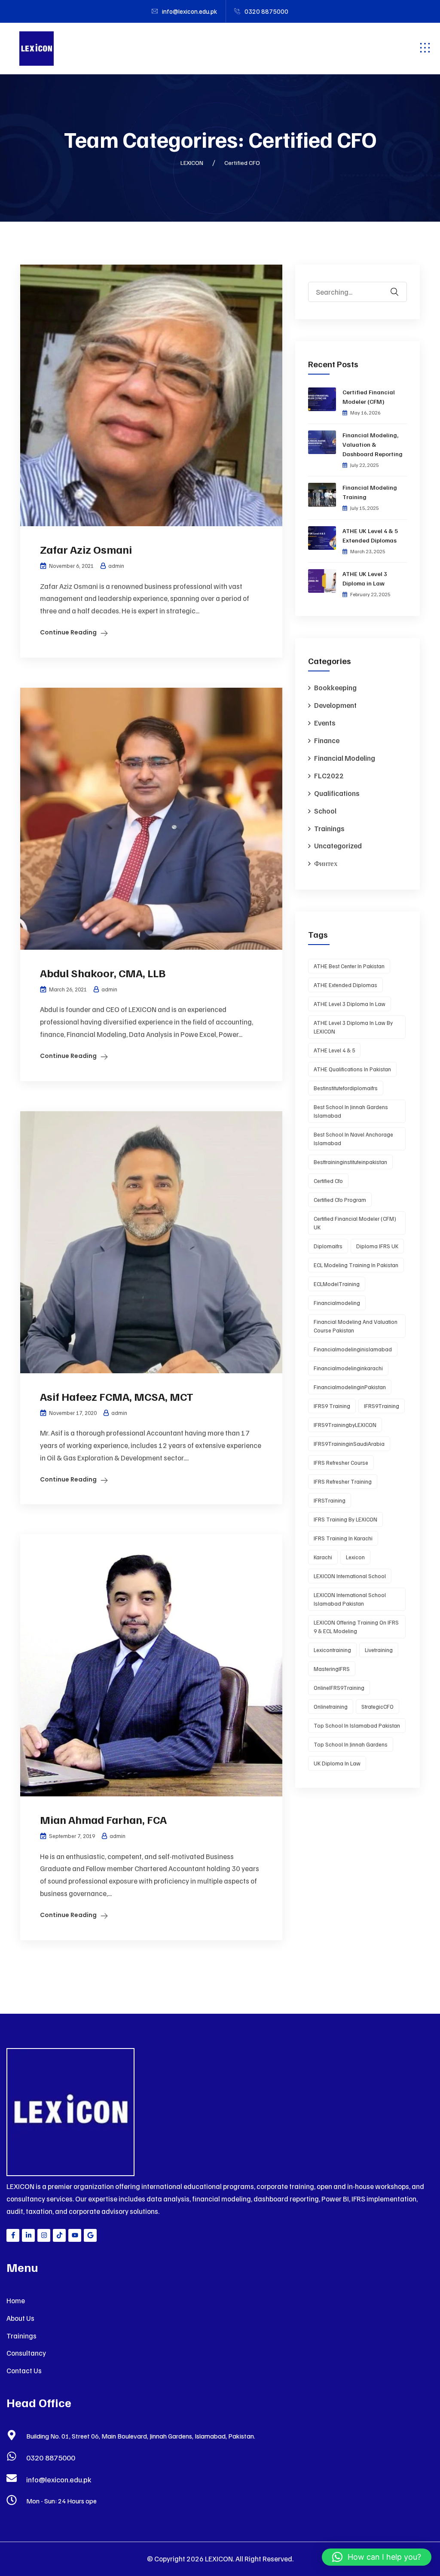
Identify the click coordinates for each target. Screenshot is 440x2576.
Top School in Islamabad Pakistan (357, 1725)
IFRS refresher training (343, 1482)
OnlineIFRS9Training (339, 1688)
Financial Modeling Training (370, 492)
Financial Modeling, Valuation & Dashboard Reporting (373, 444)
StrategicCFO (377, 1707)
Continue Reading (68, 632)
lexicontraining (332, 1650)
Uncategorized (338, 846)
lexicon (355, 1557)
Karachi (323, 1557)
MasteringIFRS (332, 1669)
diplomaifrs (328, 1246)
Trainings (329, 828)
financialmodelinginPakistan (350, 1387)
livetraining (379, 1650)
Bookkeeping (335, 687)
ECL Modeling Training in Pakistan (356, 1265)
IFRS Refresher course (341, 1463)
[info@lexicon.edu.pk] (12, 2478)
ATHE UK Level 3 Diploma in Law (365, 578)
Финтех (326, 863)
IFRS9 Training (332, 1406)
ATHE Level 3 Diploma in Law (350, 1004)
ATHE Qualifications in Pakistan (352, 1069)
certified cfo (328, 1181)
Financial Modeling (345, 758)
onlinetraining (331, 1707)
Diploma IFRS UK (377, 1246)
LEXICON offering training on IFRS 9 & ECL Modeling (356, 1627)
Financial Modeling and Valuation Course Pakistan (356, 1326)
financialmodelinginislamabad (353, 1349)
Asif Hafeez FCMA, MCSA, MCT (117, 1396)
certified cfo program (340, 1200)
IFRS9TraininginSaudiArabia (349, 1444)
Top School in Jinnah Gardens (351, 1744)
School (325, 811)
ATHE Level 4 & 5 (334, 1050)
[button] (377, 2557)
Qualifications (337, 793)
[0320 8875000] (12, 2456)
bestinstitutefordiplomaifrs (346, 1088)
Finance (327, 740)
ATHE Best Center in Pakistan (349, 966)
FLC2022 (329, 776)
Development (335, 705)
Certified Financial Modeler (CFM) (369, 397)
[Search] (400, 286)
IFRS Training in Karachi (343, 1538)
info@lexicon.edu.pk (59, 2479)
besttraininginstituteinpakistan (350, 1162)
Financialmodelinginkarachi (348, 1368)
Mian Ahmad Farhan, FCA (103, 1819)
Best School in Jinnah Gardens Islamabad (351, 1111)
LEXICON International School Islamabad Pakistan (350, 1599)
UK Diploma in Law (337, 1763)
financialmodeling (337, 1303)
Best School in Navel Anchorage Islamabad (353, 1139)
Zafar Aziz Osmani (86, 549)
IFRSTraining (330, 1500)
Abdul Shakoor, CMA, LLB (103, 973)
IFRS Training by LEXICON (345, 1519)
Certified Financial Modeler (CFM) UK (355, 1223)
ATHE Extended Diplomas (345, 985)
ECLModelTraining (337, 1284)
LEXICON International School (350, 1576)
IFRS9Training (382, 1406)
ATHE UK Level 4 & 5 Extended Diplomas (370, 535)
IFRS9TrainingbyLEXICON (345, 1425)
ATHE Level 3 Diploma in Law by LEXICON (353, 1027)
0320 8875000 (51, 2457)
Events (325, 723)
